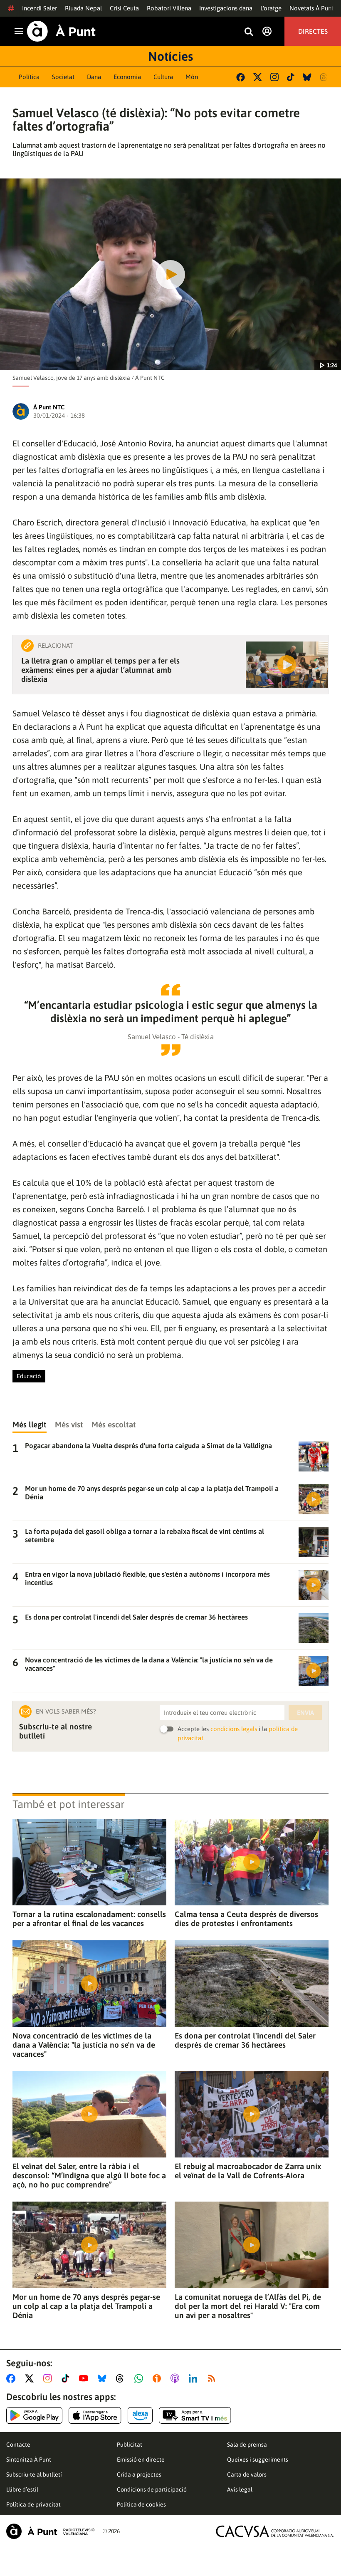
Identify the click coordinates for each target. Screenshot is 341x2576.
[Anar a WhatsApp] (140, 2378)
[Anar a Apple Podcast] (177, 2378)
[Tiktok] (291, 77)
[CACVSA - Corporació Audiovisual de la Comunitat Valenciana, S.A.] (275, 2531)
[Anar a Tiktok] (67, 2378)
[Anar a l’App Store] (95, 2415)
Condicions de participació (152, 2489)
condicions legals (234, 1729)
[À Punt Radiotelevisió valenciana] (50, 2531)
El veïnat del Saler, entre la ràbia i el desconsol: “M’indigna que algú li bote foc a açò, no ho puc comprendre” (89, 2175)
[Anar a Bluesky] (104, 2378)
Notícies (170, 56)
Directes (313, 31)
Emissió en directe (141, 2460)
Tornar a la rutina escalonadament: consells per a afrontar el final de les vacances (89, 1919)
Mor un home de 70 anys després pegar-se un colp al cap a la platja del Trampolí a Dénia (86, 2306)
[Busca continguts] (249, 32)
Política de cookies (141, 2504)
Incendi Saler (40, 8)
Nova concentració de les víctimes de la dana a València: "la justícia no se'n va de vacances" (84, 2045)
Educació (29, 1376)
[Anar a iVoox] (158, 2378)
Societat (63, 77)
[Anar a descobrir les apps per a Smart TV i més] (195, 2415)
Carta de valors (247, 2474)
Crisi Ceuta (124, 8)
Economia (127, 77)
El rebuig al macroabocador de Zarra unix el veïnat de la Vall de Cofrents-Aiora (248, 2171)
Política (29, 77)
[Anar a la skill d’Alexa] (140, 2415)
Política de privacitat (33, 2504)
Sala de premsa (247, 2445)
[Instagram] (274, 77)
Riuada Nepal (83, 8)
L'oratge (271, 8)
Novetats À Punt (311, 8)
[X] (258, 77)
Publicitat (130, 2445)
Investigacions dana (226, 8)
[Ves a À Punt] (61, 31)
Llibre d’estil (22, 2489)
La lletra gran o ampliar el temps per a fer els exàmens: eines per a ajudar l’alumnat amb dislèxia (100, 670)
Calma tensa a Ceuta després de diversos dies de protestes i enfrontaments (246, 1919)
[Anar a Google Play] (34, 2415)
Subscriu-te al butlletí (34, 2474)
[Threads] (324, 77)
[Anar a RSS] (213, 2378)
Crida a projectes (139, 2474)
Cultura (163, 77)
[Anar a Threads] (122, 2378)
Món (192, 77)
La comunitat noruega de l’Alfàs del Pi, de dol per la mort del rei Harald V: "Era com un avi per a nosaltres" (248, 2306)
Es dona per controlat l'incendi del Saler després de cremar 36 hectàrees (245, 2040)
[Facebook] (241, 77)
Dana (94, 77)
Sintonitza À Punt (29, 2460)
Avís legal (240, 2489)
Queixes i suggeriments (258, 2460)
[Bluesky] (307, 77)
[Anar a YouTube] (85, 2378)
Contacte (18, 2445)
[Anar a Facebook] (12, 2378)
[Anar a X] (31, 2378)
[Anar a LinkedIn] (195, 2378)
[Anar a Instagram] (49, 2378)
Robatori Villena (169, 8)
